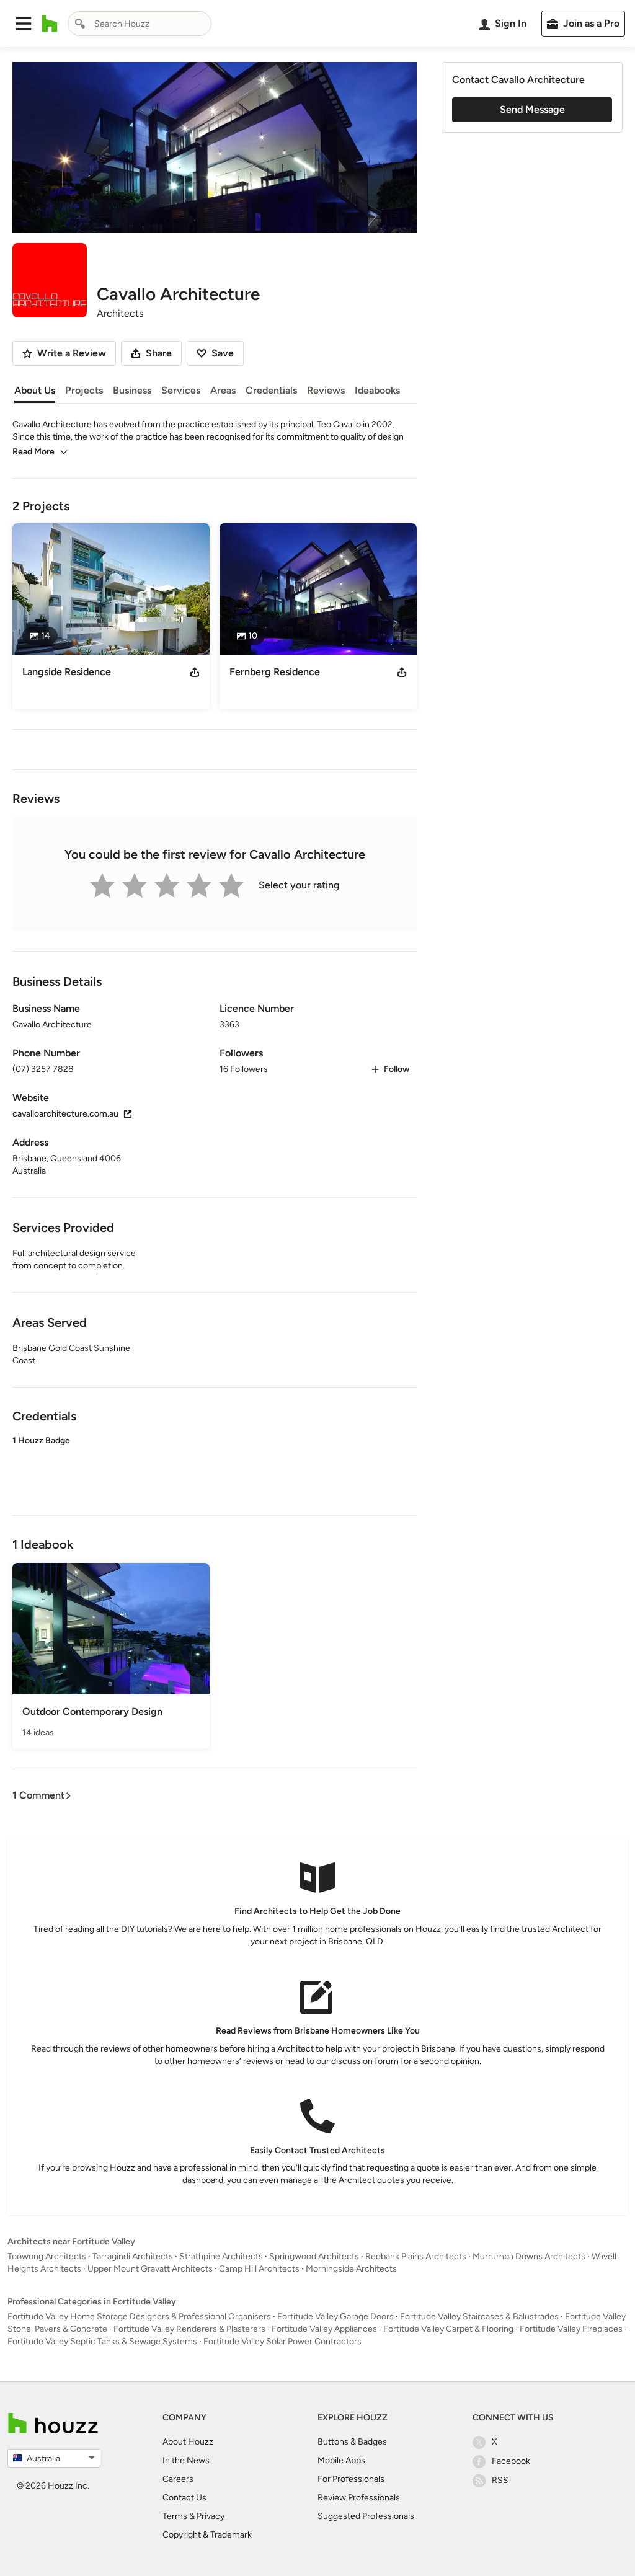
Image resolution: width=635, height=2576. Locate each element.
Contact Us (184, 2498)
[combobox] (140, 24)
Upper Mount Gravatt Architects (150, 2269)
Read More (33, 452)
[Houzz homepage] (50, 24)
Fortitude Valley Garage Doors (335, 2317)
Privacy (211, 2516)
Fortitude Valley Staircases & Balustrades (479, 2317)
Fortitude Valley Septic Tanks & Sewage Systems (102, 2341)
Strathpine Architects (221, 2256)
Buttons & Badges (352, 2442)
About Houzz (188, 2442)
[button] (24, 24)
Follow (397, 1069)
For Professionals (351, 2479)
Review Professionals (359, 2498)
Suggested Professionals (366, 2516)
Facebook (511, 2461)
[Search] (80, 24)
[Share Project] (195, 672)
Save (223, 353)
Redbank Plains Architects (416, 2256)
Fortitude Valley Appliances (324, 2329)
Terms (175, 2516)
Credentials (271, 390)
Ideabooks (377, 390)
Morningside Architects (351, 2269)
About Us (35, 390)
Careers (178, 2479)
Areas (223, 390)
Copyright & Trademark (207, 2535)
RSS (500, 2480)
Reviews (326, 390)
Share (159, 353)
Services (181, 390)
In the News (186, 2460)
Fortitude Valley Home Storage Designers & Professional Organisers (139, 2317)
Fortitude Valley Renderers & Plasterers (189, 2329)
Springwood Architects (314, 2256)
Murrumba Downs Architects (529, 2256)
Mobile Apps (341, 2460)
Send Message (532, 109)
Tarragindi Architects (133, 2256)
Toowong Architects (47, 2256)
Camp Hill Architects (259, 2269)
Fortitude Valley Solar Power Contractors (282, 2341)
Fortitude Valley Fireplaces (571, 2329)
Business (132, 390)
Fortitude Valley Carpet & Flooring (448, 2329)
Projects (84, 390)
